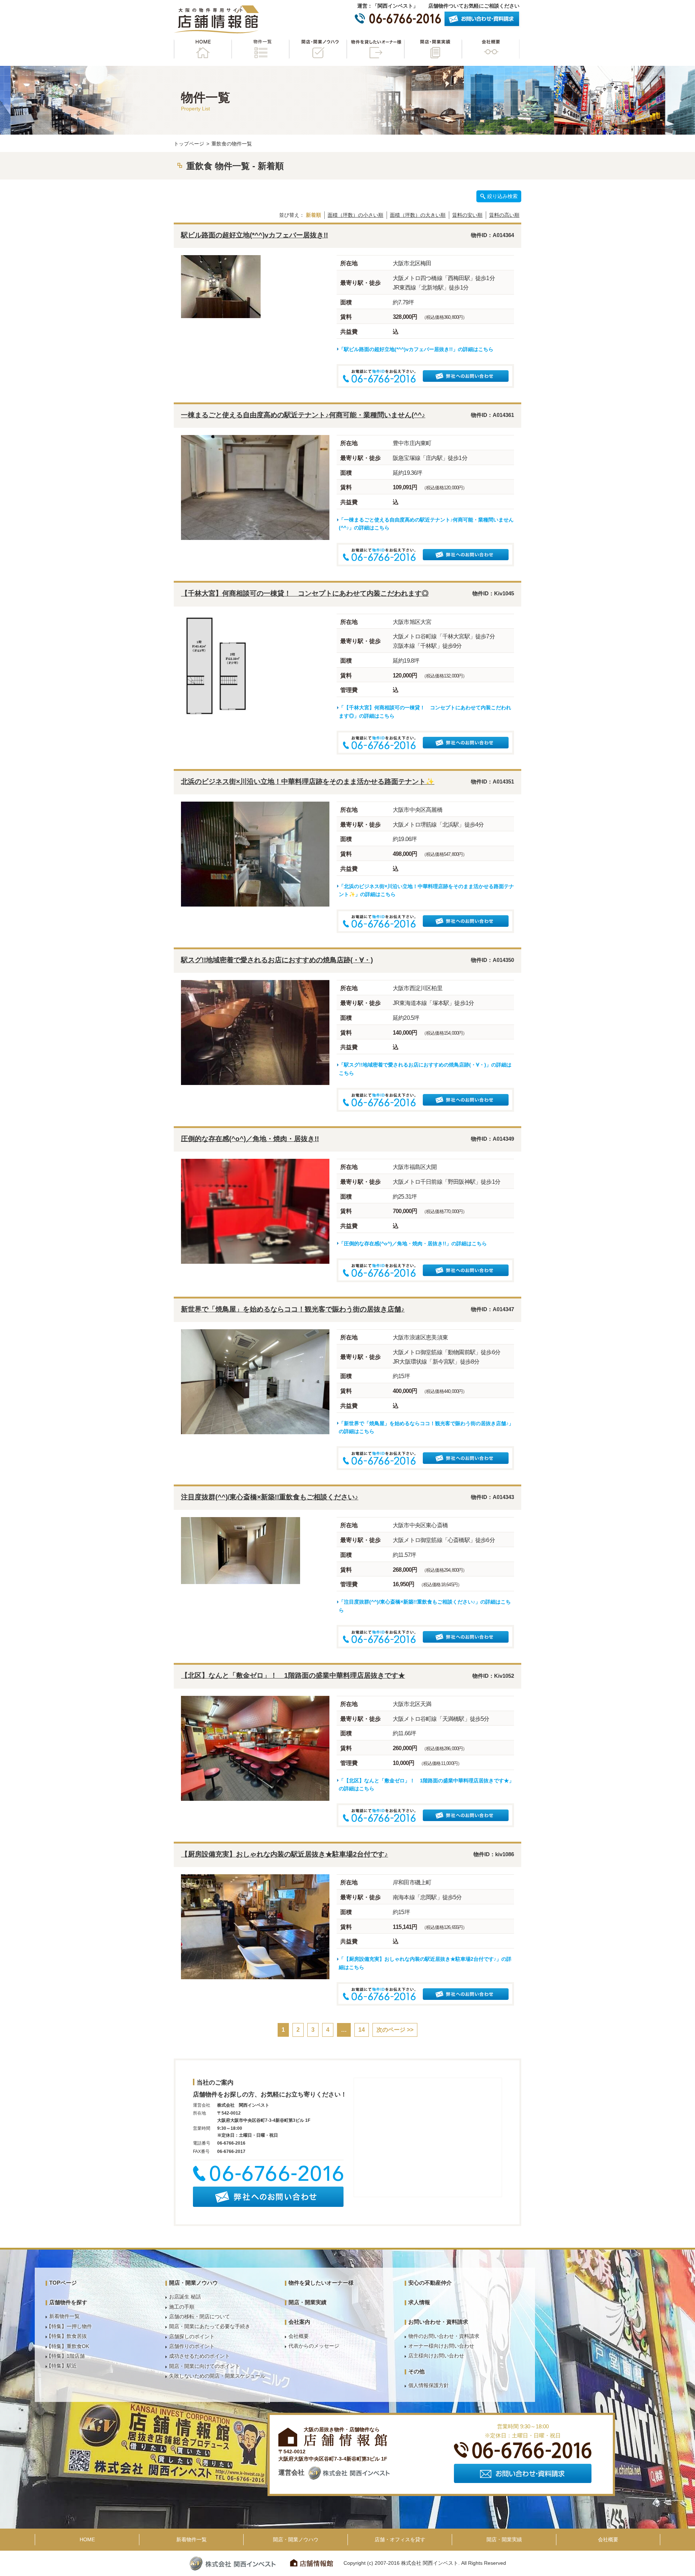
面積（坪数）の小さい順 (355, 215)
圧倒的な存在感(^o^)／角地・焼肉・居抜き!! (250, 1139)
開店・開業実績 (433, 49)
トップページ (189, 144)
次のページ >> (395, 2030)
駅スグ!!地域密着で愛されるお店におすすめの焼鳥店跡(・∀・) (277, 960)
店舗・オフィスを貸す (400, 2539)
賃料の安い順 (467, 215)
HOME (203, 49)
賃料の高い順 (504, 215)
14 (362, 2030)
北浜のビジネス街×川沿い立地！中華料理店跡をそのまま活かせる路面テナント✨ (308, 782)
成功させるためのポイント (199, 2356)
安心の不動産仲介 (430, 2283)
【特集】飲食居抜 (67, 2336)
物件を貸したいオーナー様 (375, 49)
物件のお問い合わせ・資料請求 (444, 2336)
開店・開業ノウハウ (318, 49)
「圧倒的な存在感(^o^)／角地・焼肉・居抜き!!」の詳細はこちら (413, 1243)
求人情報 (419, 2302)
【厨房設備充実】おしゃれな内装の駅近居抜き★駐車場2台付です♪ (285, 1854)
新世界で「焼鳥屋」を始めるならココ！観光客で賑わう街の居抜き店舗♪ (293, 1309)
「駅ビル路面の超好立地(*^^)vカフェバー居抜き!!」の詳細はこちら (416, 349)
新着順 (313, 215)
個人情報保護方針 (429, 2385)
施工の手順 (182, 2307)
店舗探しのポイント (192, 2336)
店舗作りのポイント (192, 2346)
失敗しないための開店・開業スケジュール (217, 2376)
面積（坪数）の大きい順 (418, 215)
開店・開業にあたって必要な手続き (210, 2326)
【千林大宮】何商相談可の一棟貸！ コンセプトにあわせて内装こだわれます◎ (305, 593)
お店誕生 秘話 (185, 2297)
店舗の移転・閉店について (199, 2317)
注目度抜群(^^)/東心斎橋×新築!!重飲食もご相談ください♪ (270, 1497)
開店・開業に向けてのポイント (205, 2366)
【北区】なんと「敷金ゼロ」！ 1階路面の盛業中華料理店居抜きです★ (293, 1675)
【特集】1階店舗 (66, 2356)
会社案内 (299, 2322)
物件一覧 (260, 49)
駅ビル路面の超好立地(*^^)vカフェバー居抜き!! (254, 235)
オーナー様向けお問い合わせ (441, 2346)
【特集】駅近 (62, 2366)
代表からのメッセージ (314, 2346)
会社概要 (490, 49)
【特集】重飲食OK (68, 2346)
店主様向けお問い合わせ (436, 2356)
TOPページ (63, 2283)
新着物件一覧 (64, 2316)
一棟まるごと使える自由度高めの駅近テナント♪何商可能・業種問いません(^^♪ (303, 415)
